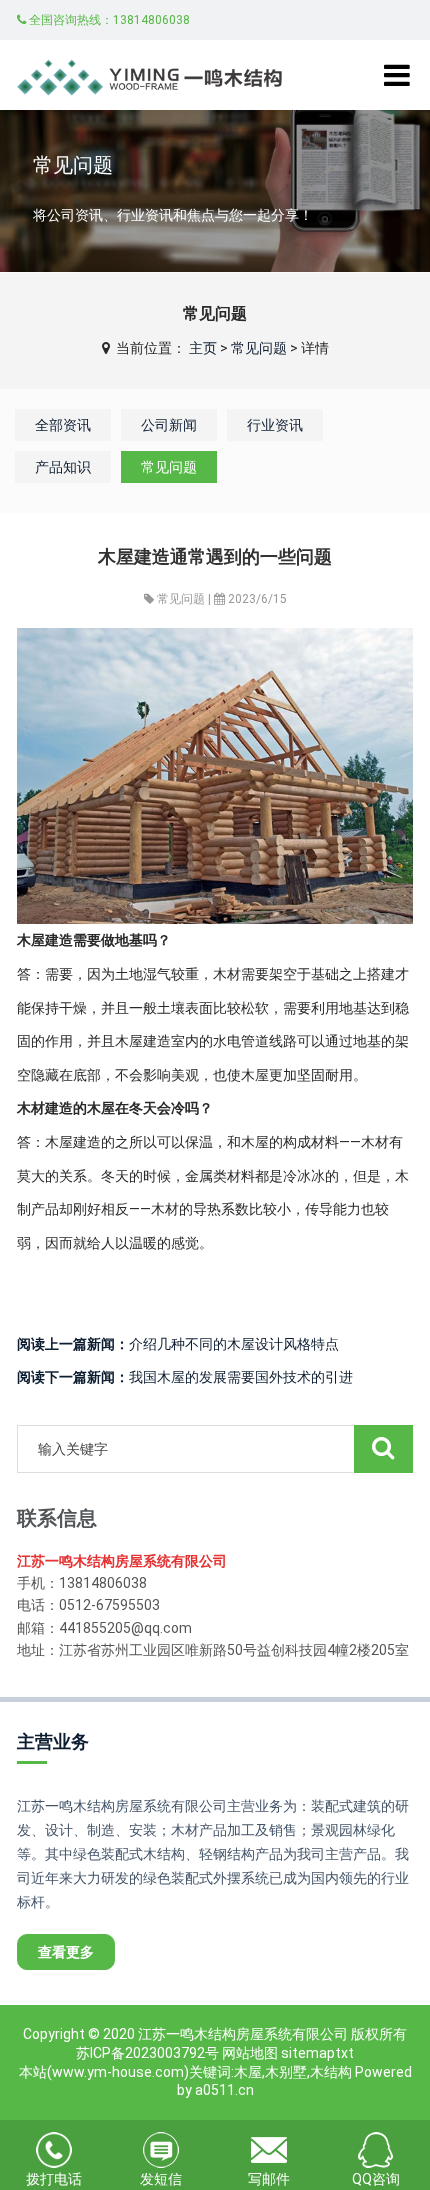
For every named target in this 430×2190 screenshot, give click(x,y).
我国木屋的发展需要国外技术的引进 (185, 1377)
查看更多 (66, 1952)
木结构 (331, 2072)
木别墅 (286, 2072)
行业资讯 (275, 425)
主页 (203, 348)
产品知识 (63, 467)
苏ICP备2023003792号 (147, 2053)
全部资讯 (63, 425)
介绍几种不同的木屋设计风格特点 (178, 1344)
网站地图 (250, 2053)
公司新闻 (169, 425)
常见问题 (259, 348)
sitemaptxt (317, 2053)
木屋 (248, 2072)
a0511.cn (224, 2090)
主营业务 (53, 1741)
